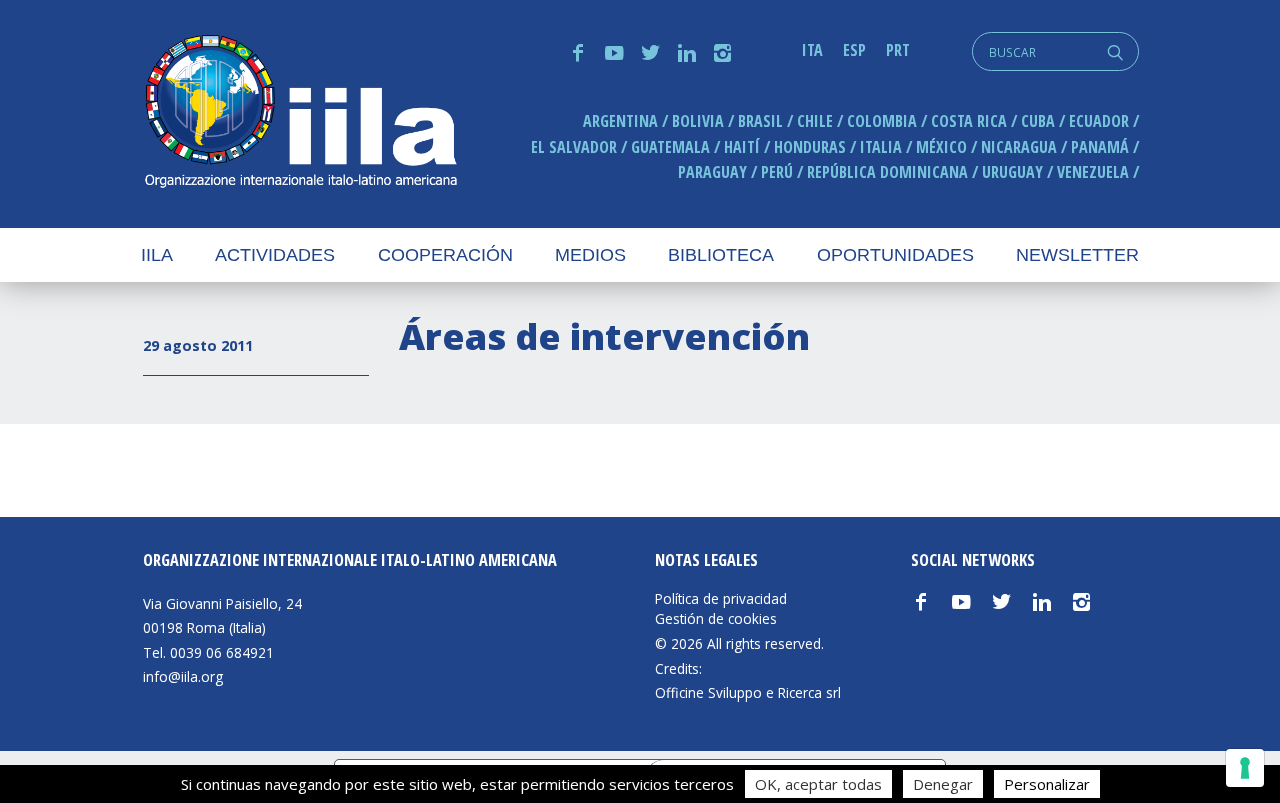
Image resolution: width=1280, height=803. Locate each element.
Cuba (1038, 121)
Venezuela (1093, 172)
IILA (300, 113)
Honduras (810, 147)
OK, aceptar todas (818, 784)
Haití (742, 147)
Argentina (620, 121)
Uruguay (1012, 172)
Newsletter (1077, 255)
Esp (854, 50)
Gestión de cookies (716, 619)
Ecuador (1099, 121)
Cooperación (445, 255)
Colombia (882, 121)
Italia (881, 147)
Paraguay (712, 172)
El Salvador (574, 147)
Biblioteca (721, 255)
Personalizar (1047, 784)
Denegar (943, 784)
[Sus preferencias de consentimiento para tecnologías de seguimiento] (1245, 768)
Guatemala (670, 147)
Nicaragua (1019, 147)
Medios (590, 255)
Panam (1100, 147)
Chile (815, 121)
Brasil (760, 121)
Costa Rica (969, 121)
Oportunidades (895, 255)
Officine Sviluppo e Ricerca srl (748, 692)
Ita (812, 50)
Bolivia (698, 121)
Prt (898, 50)
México (941, 147)
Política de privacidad (721, 599)
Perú (777, 172)
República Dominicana (887, 172)
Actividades (275, 255)
